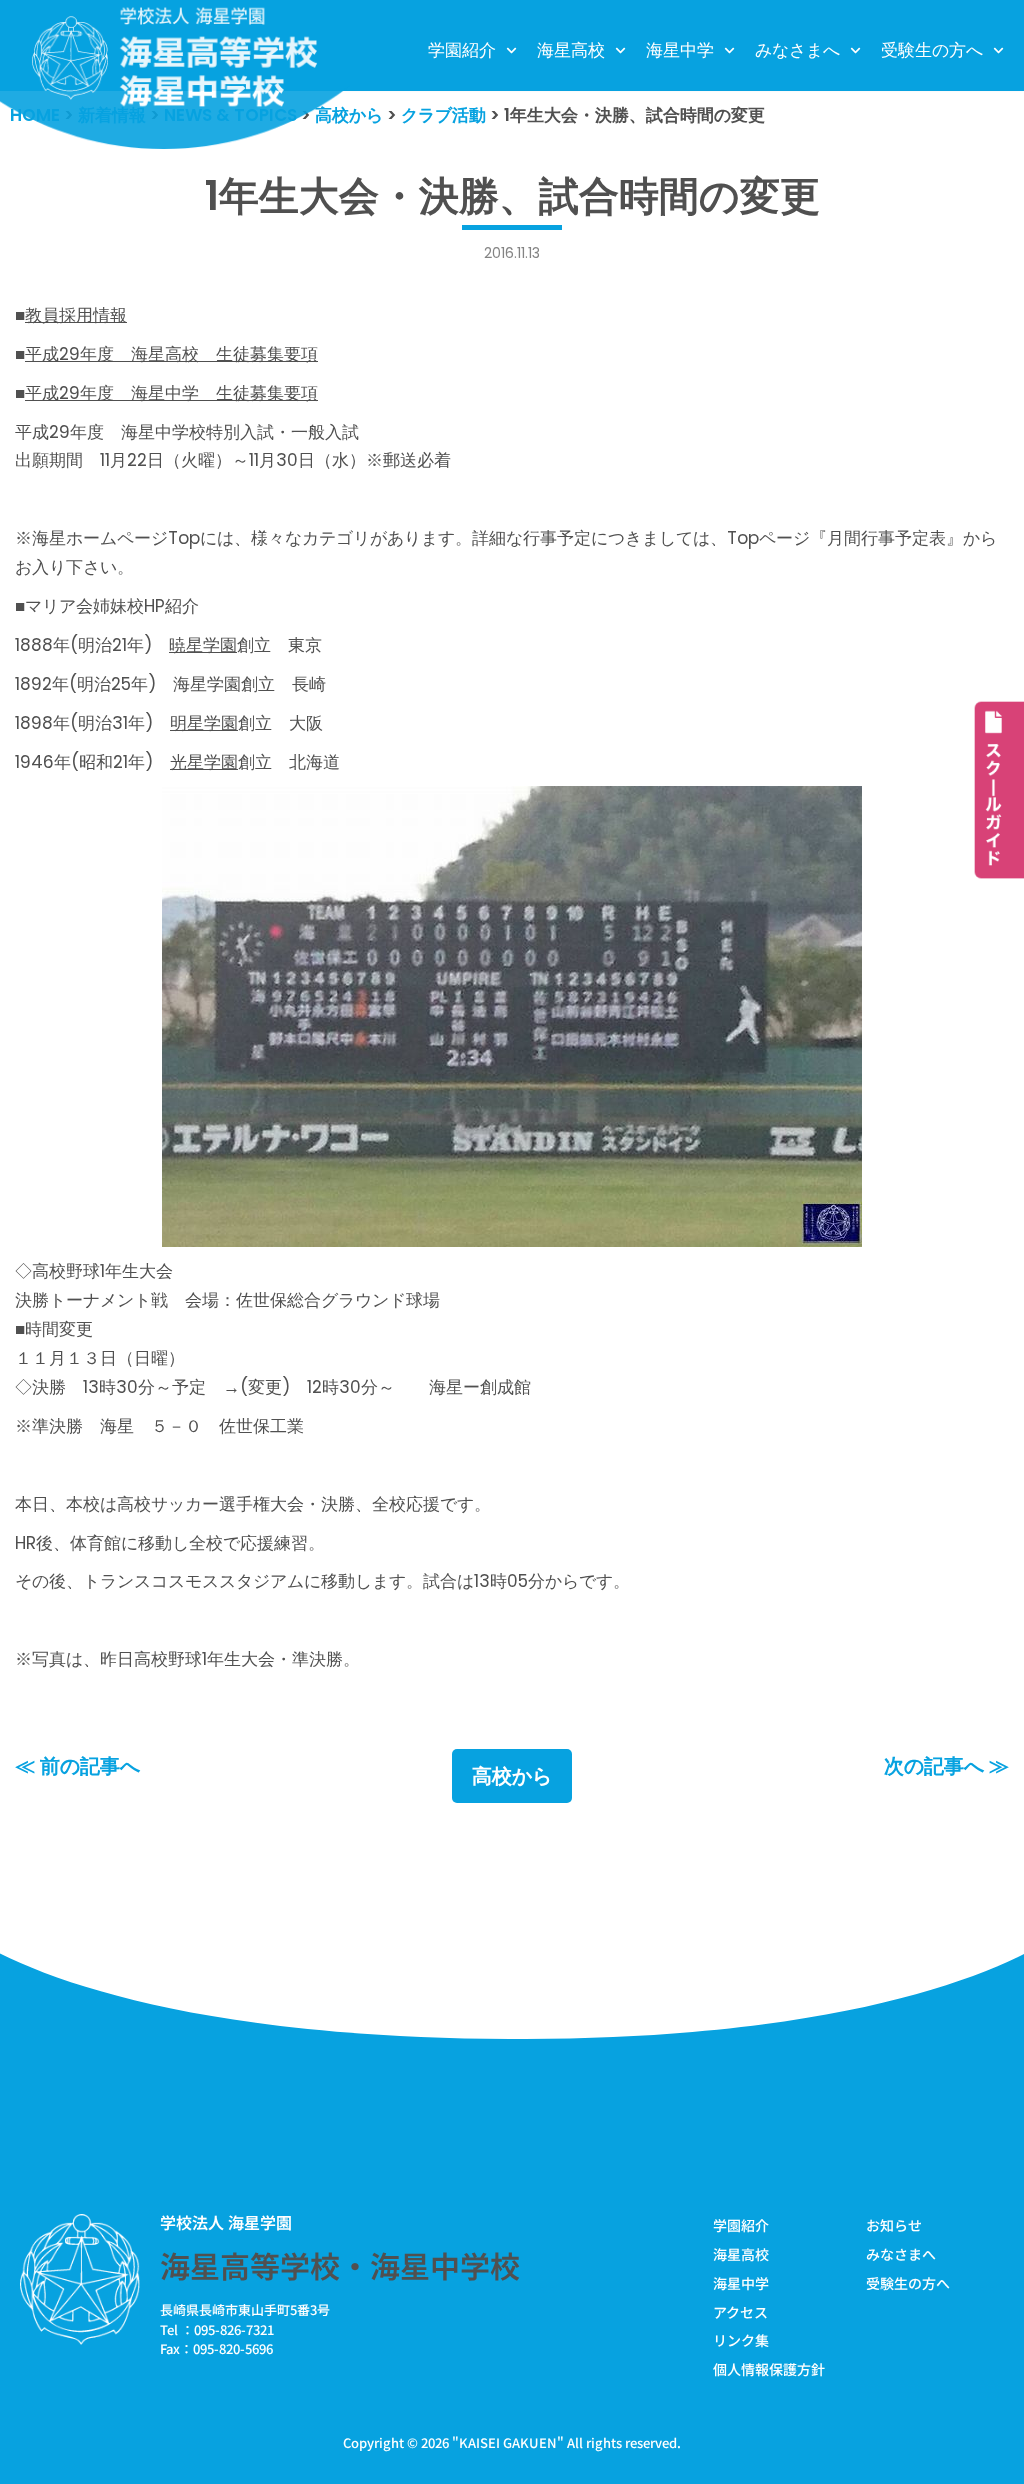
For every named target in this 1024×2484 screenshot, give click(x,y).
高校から (512, 1776)
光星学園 (204, 762)
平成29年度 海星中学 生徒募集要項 (171, 393)
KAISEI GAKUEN (508, 2442)
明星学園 (204, 723)
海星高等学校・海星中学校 (340, 2265)
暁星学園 (203, 645)
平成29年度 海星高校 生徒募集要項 (171, 354)
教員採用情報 (76, 315)
